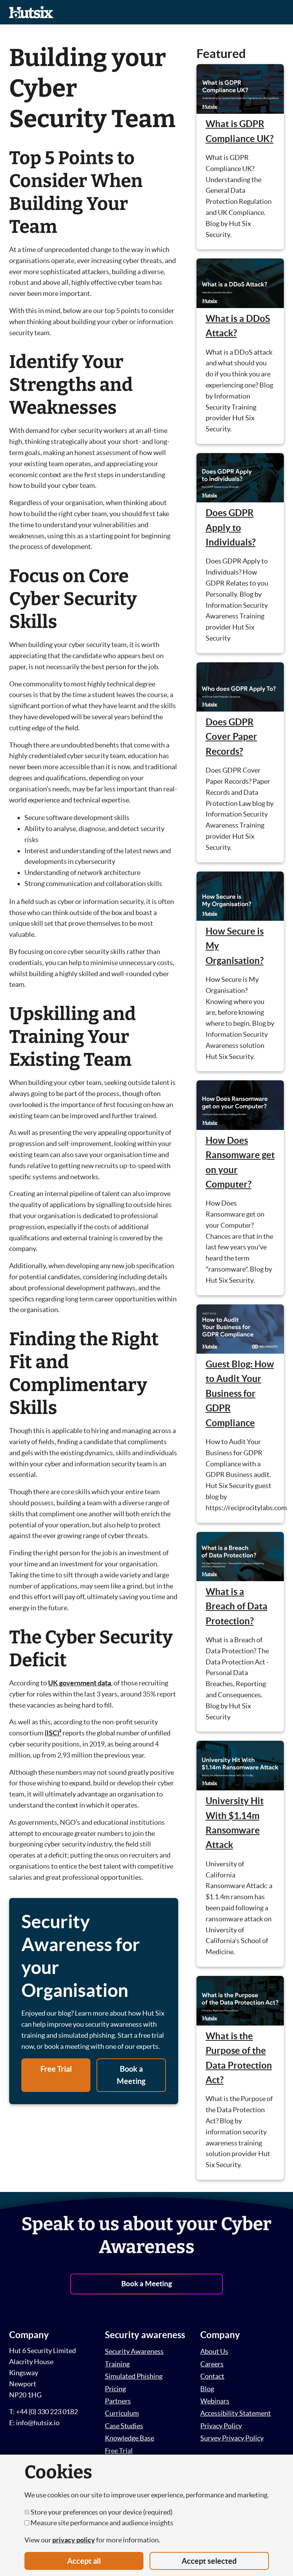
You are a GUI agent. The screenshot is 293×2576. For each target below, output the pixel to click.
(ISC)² (53, 1733)
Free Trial (56, 2069)
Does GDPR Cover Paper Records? (231, 737)
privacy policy (74, 2540)
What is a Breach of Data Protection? (237, 1606)
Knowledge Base (130, 2438)
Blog (207, 2389)
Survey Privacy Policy (232, 2438)
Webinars (215, 2401)
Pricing (115, 2389)
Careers (212, 2364)
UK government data (80, 1683)
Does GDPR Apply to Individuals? (231, 528)
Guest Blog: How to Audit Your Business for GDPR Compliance (240, 1394)
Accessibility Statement (236, 2413)
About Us (214, 2351)
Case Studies (124, 2426)
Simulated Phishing (134, 2376)
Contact (212, 2376)
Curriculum (122, 2413)
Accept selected (209, 2561)
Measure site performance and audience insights (101, 2523)
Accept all (84, 2561)
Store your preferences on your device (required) (101, 2512)
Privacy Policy (221, 2426)
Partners (118, 2401)
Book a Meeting (131, 2075)
